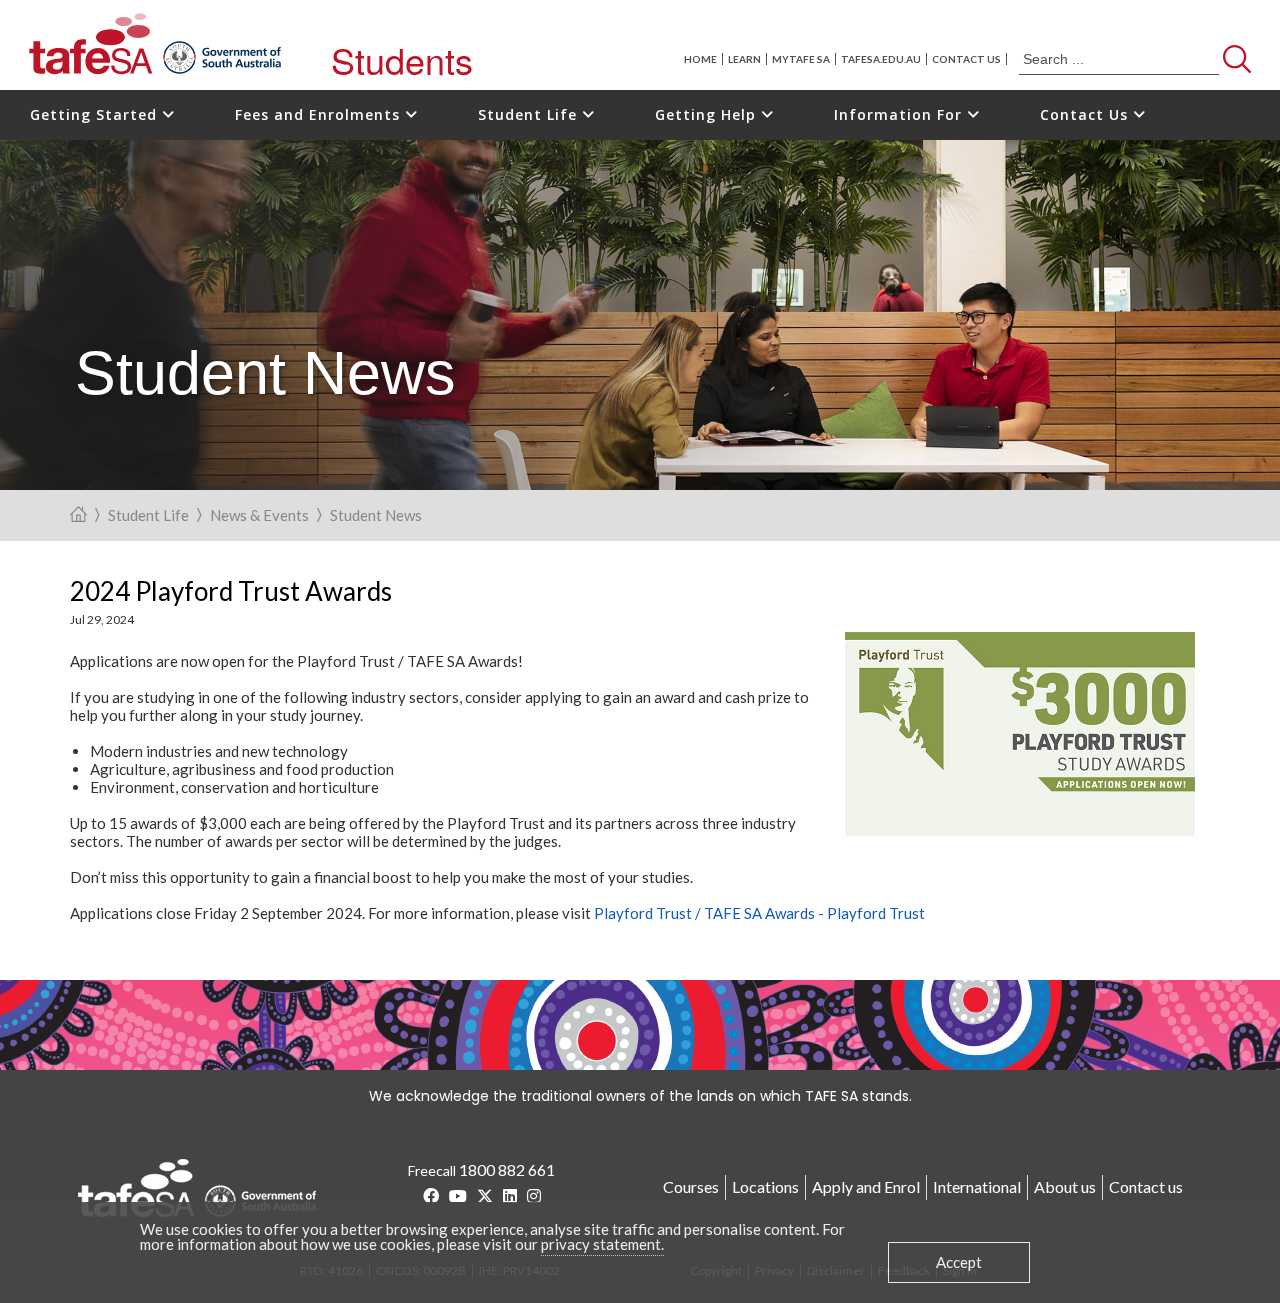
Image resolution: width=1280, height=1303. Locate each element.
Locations (765, 1186)
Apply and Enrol (866, 1186)
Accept (959, 1262)
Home (700, 59)
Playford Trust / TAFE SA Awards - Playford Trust (759, 913)
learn (744, 59)
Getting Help (708, 114)
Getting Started (96, 114)
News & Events (259, 516)
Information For (900, 114)
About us (1065, 1186)
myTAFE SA (801, 59)
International (977, 1186)
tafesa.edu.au (881, 59)
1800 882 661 (507, 1169)
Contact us (966, 59)
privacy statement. (602, 1244)
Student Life (530, 114)
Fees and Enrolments (320, 114)
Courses (691, 1186)
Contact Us (1086, 114)
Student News (376, 516)
